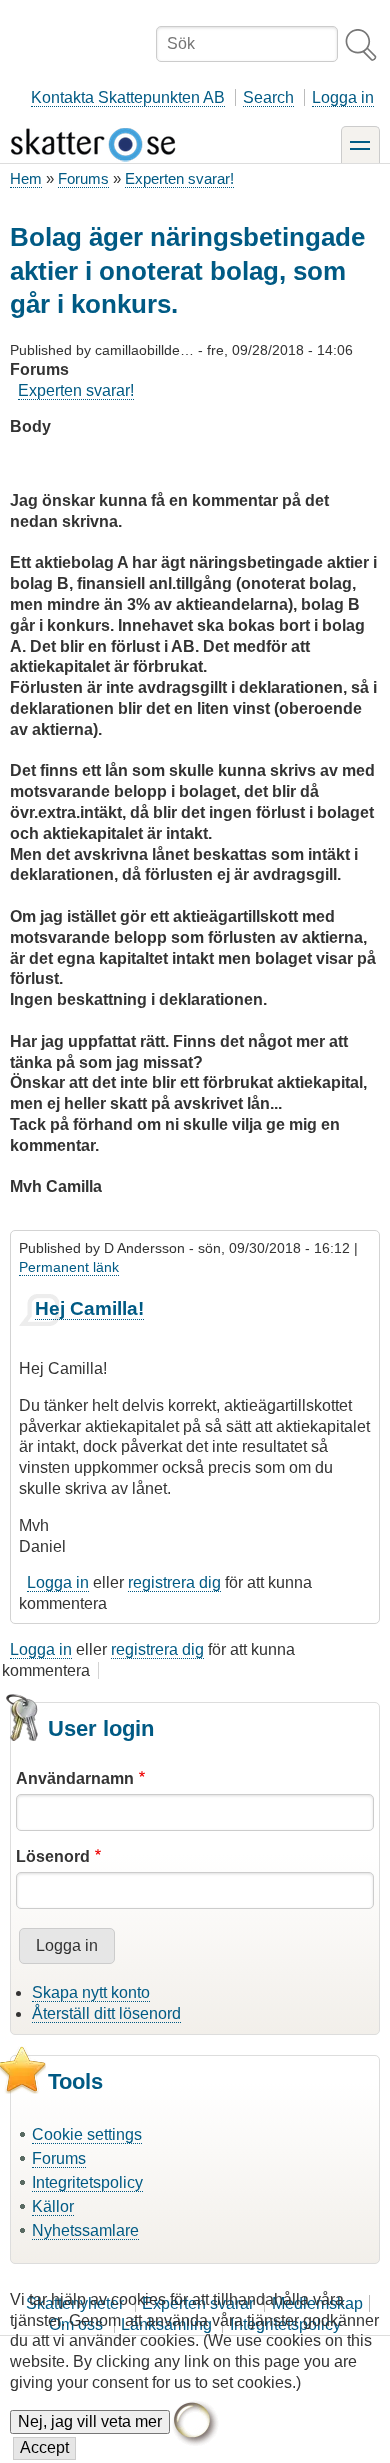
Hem (26, 178)
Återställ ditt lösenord (106, 2013)
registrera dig (174, 1582)
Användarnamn (75, 1778)
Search (268, 97)
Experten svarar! (179, 178)
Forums (83, 178)
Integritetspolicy (87, 2182)
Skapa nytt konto (91, 1992)
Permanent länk (69, 1267)
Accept (44, 2447)
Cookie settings (87, 2134)
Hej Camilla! (89, 1308)
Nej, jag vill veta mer (90, 2421)
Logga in (343, 97)
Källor (53, 2206)
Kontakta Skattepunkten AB (128, 97)
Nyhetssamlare (85, 2230)
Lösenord (53, 1856)
